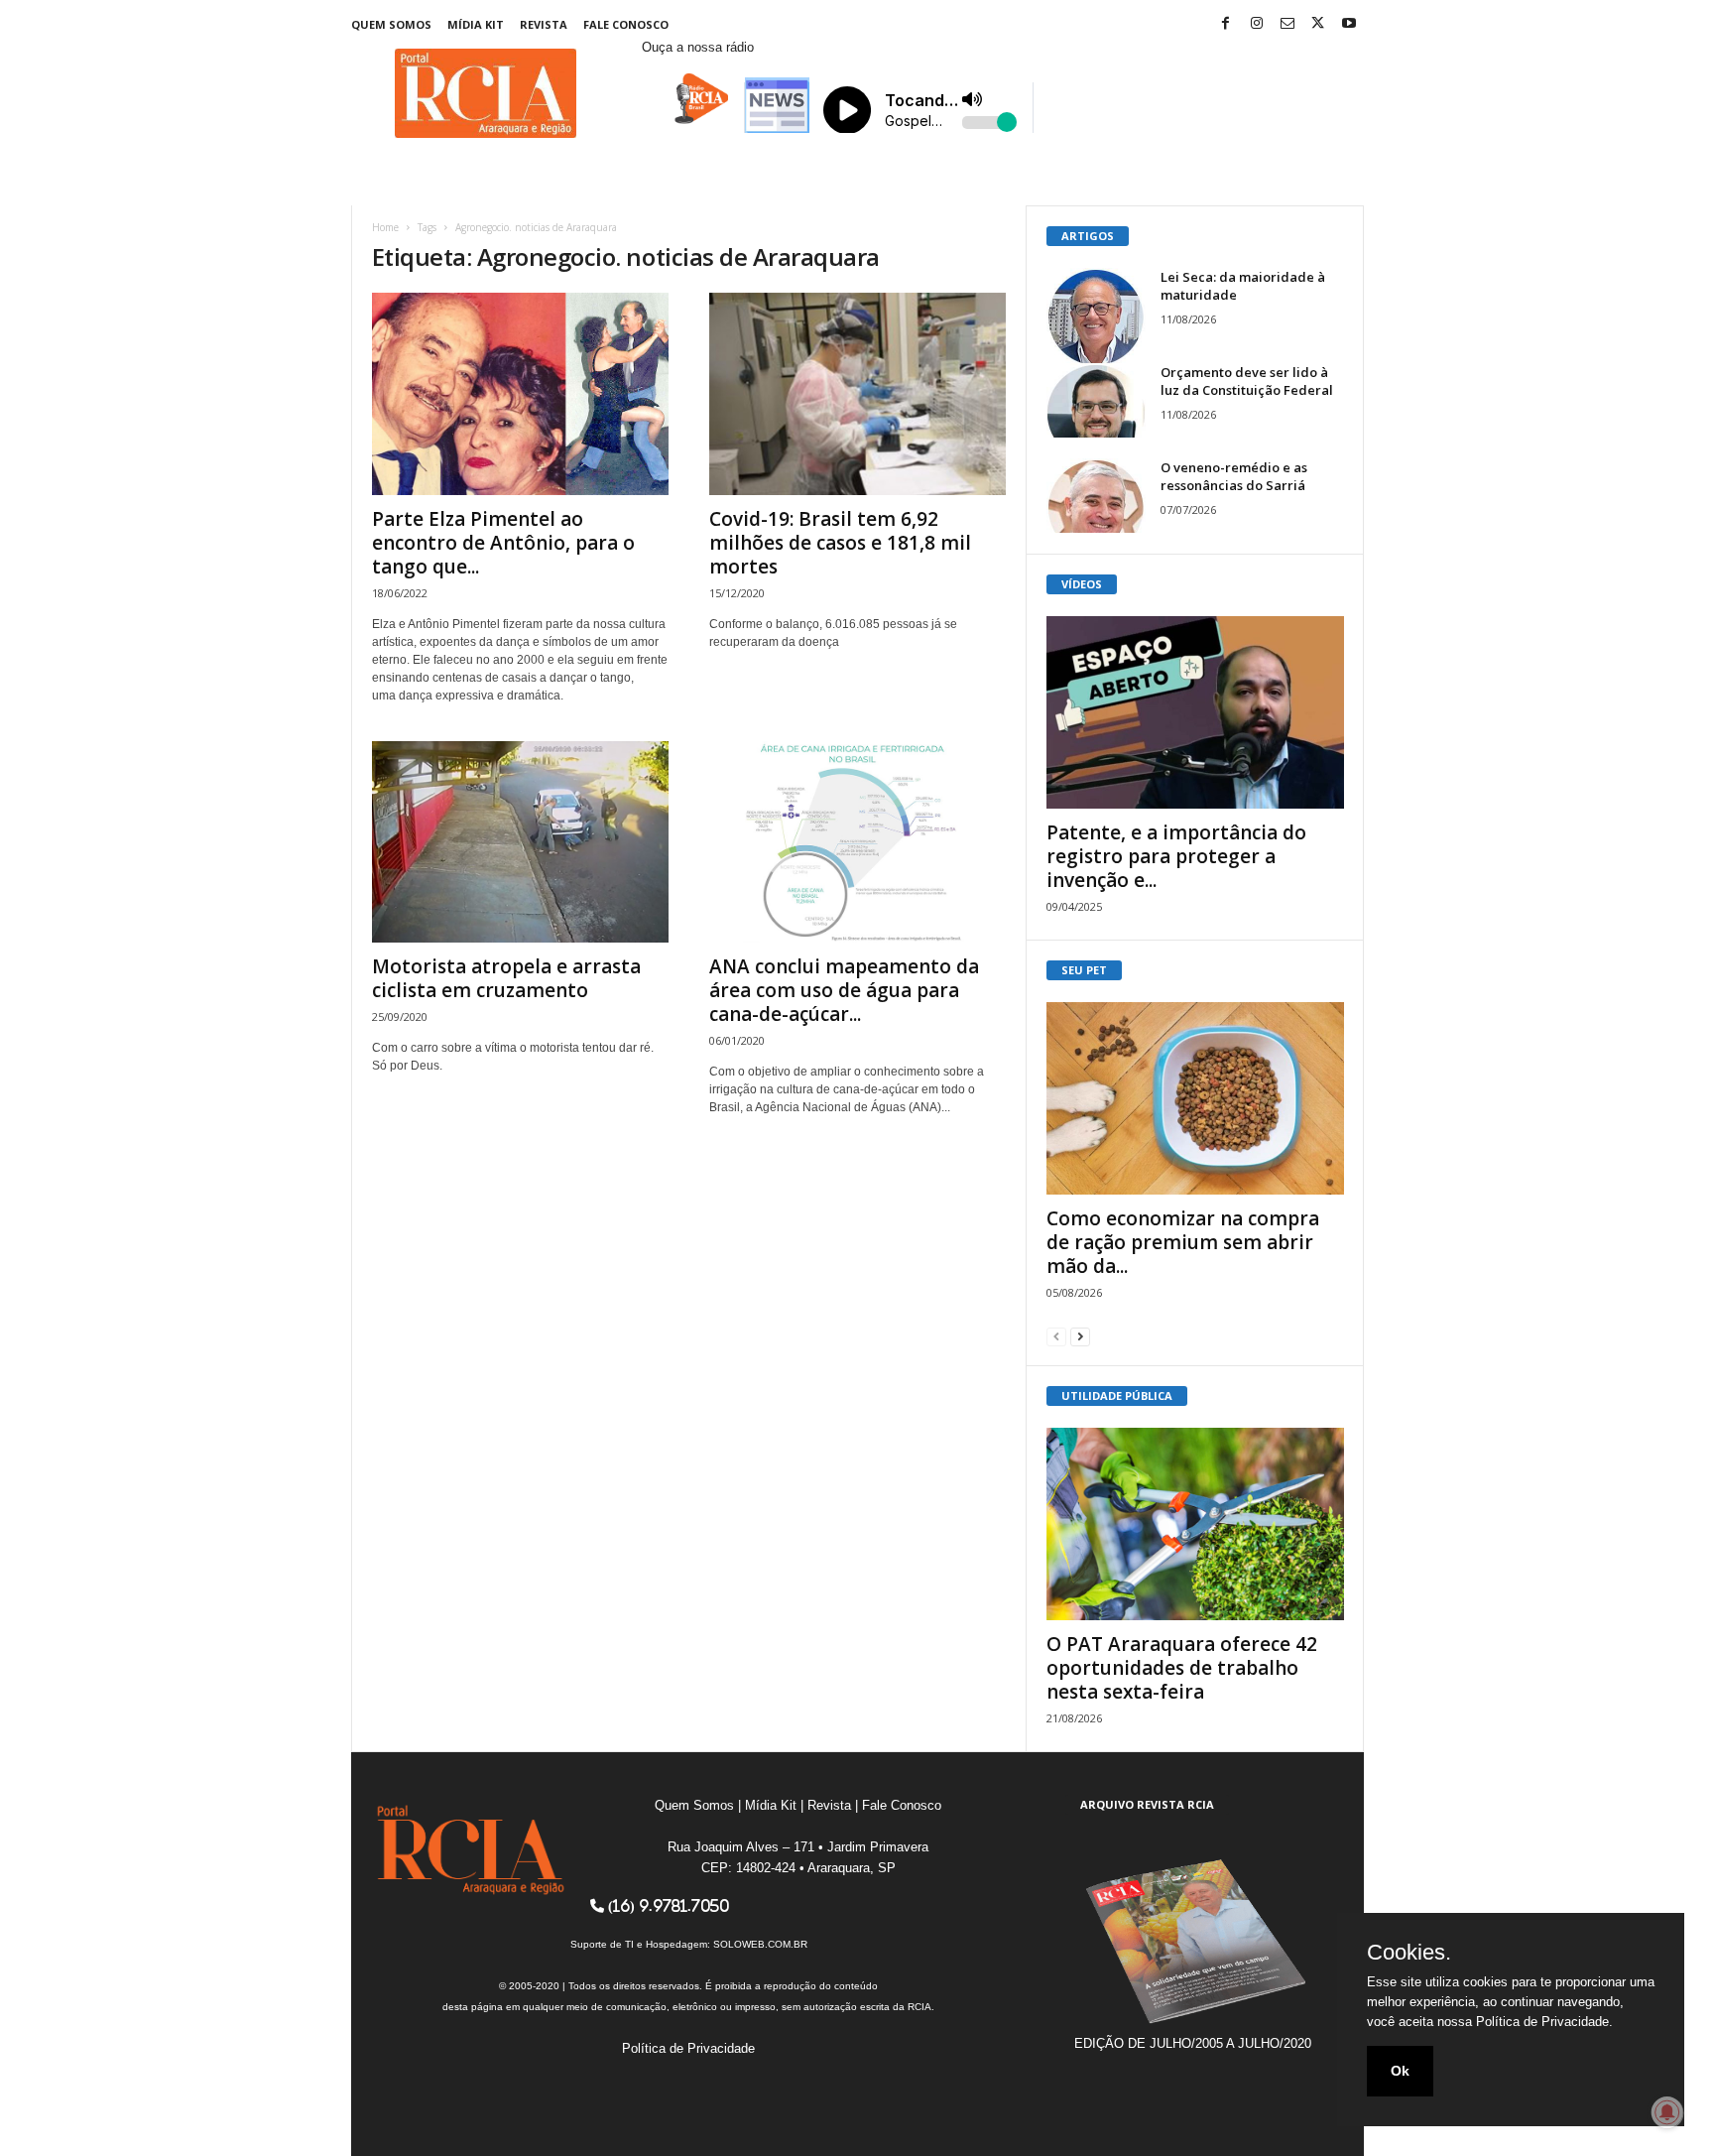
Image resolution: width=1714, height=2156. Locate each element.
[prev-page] (1056, 1336)
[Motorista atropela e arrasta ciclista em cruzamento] (521, 842)
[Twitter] (1318, 24)
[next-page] (1080, 1336)
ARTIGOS (1088, 236)
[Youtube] (1349, 24)
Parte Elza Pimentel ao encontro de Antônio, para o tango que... (503, 543)
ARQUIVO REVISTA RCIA (1147, 1804)
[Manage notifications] (1667, 2112)
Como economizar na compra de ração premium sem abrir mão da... (1183, 1242)
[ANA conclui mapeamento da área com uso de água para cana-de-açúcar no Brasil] (858, 842)
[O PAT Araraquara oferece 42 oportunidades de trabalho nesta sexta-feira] (1195, 1524)
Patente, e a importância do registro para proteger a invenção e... (1176, 856)
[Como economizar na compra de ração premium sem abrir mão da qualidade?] (1195, 1098)
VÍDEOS (1082, 584)
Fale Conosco (626, 24)
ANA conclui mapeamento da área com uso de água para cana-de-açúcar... (844, 990)
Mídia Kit (476, 24)
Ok (1400, 2071)
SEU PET (1084, 970)
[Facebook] (1226, 24)
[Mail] (1287, 24)
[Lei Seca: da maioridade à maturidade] (1096, 317)
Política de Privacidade (688, 2048)
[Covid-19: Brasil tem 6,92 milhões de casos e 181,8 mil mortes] (858, 394)
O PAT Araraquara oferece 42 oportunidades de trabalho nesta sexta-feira (1182, 1668)
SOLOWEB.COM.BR (760, 1944)
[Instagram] (1257, 24)
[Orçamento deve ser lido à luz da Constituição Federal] (1096, 400)
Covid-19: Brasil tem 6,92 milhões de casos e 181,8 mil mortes (840, 543)
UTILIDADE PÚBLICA (1117, 1395)
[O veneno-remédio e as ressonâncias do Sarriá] (1096, 496)
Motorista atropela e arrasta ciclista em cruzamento (506, 978)
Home (385, 227)
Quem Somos (391, 24)
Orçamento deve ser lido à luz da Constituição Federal (1247, 381)
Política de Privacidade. (1544, 2022)
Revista (544, 24)
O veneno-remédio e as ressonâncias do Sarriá (1234, 476)
